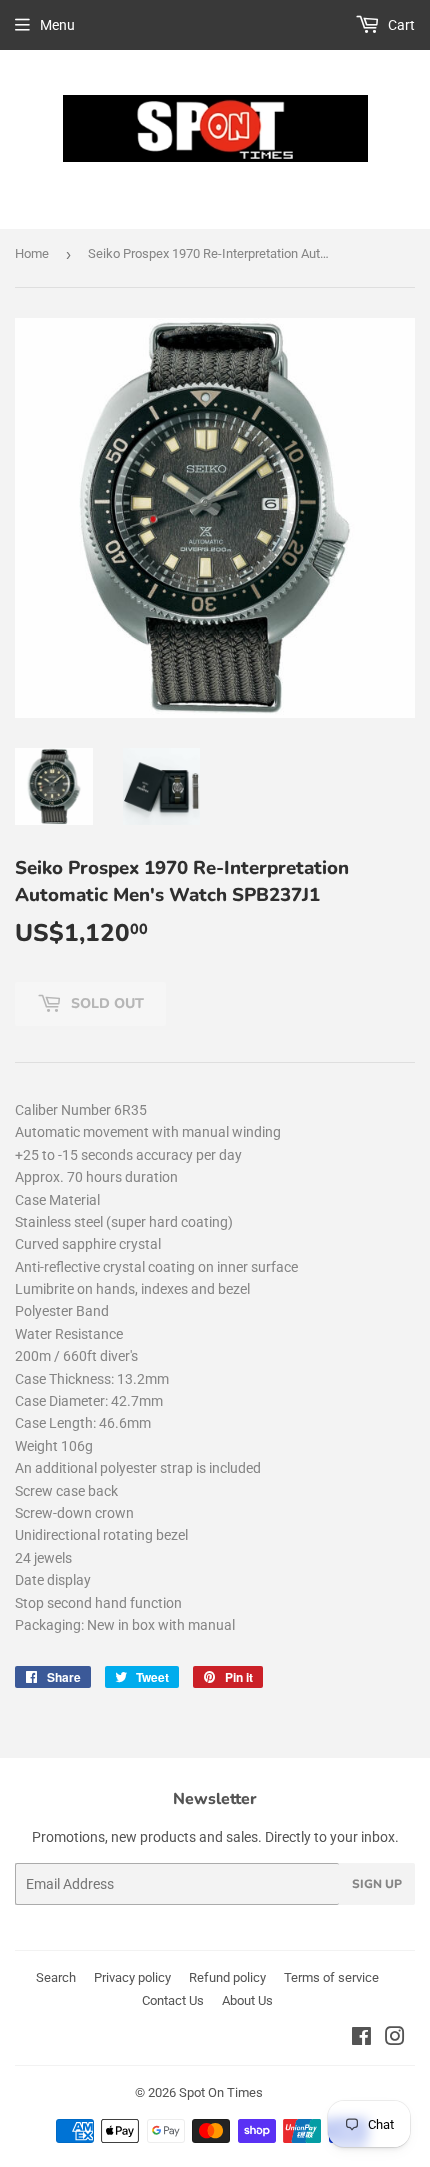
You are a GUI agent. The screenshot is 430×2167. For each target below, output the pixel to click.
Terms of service (331, 1977)
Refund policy (227, 1977)
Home (32, 253)
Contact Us (173, 2000)
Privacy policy (132, 1977)
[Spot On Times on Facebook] (361, 2039)
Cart (400, 25)
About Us (247, 2000)
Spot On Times (221, 2092)
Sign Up (377, 1884)
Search (56, 1977)
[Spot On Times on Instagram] (395, 2039)
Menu (57, 25)
